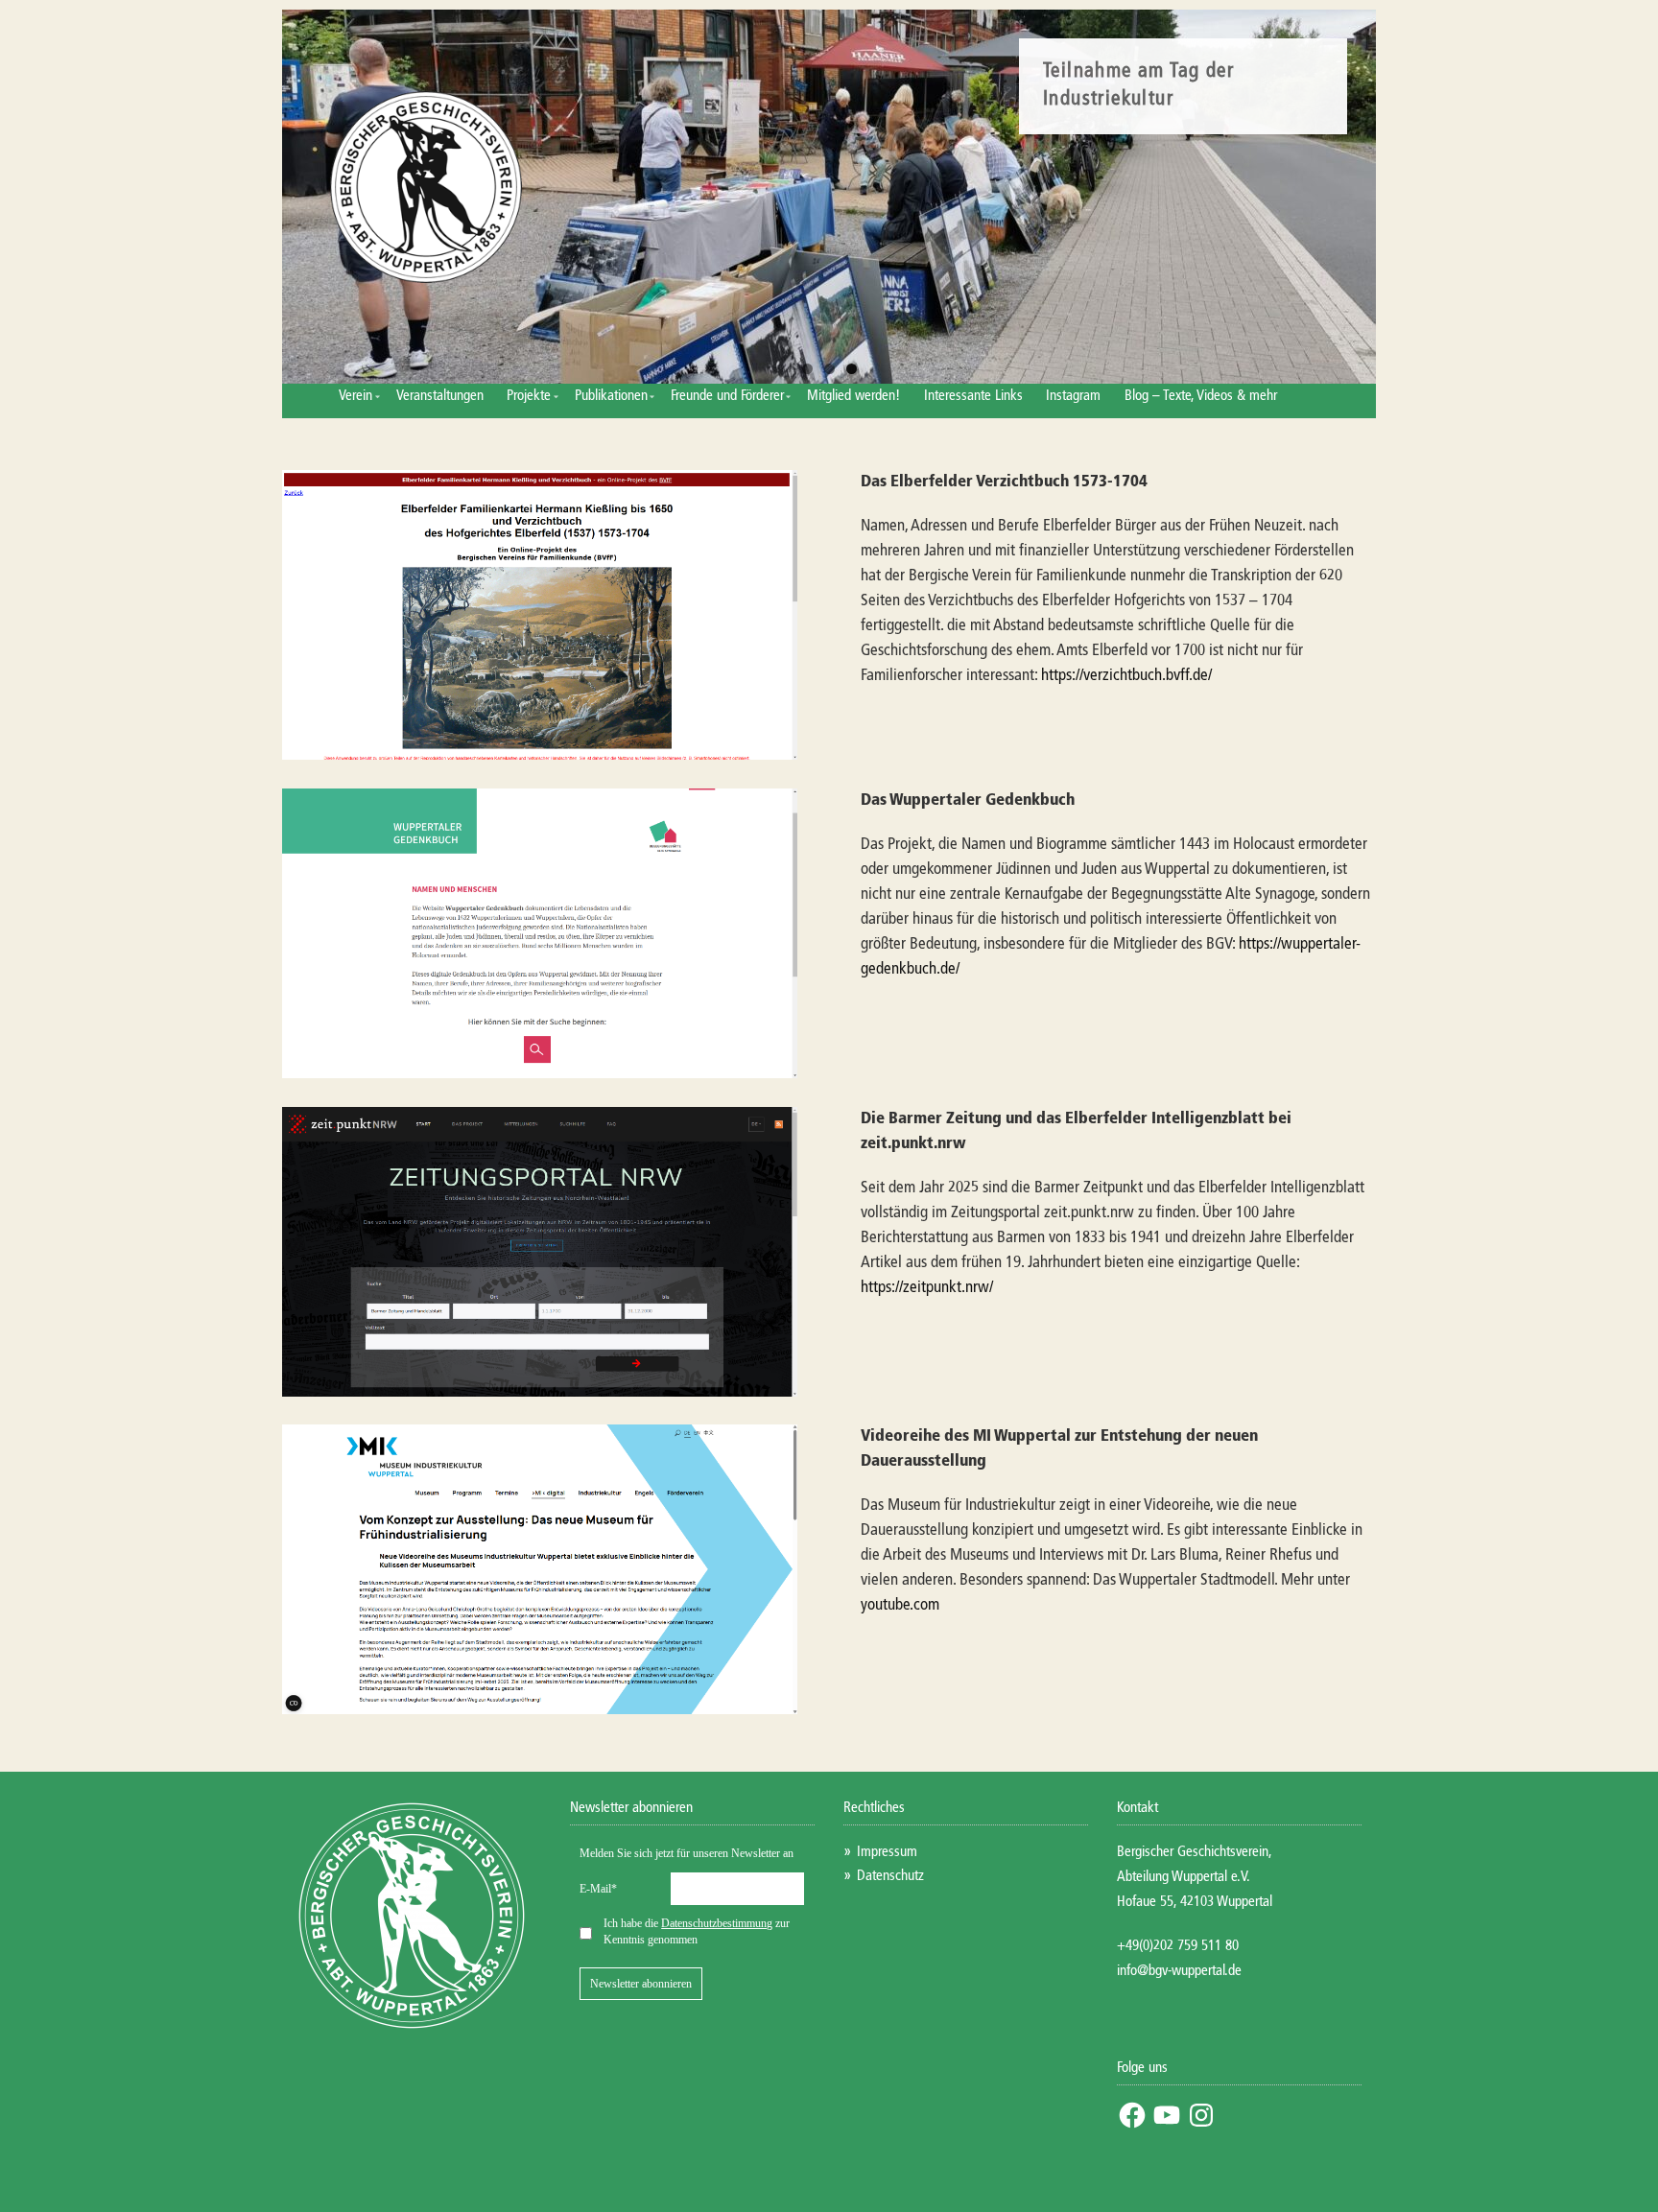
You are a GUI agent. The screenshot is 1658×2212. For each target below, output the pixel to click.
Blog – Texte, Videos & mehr (1201, 396)
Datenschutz (890, 1876)
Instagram (1073, 396)
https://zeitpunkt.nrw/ (927, 1288)
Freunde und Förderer (727, 396)
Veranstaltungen (440, 396)
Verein (355, 396)
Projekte (529, 396)
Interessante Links (973, 396)
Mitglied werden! (853, 396)
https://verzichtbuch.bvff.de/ (1126, 676)
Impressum (887, 1852)
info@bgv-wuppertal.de (1179, 1971)
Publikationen (611, 396)
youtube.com (900, 1605)
